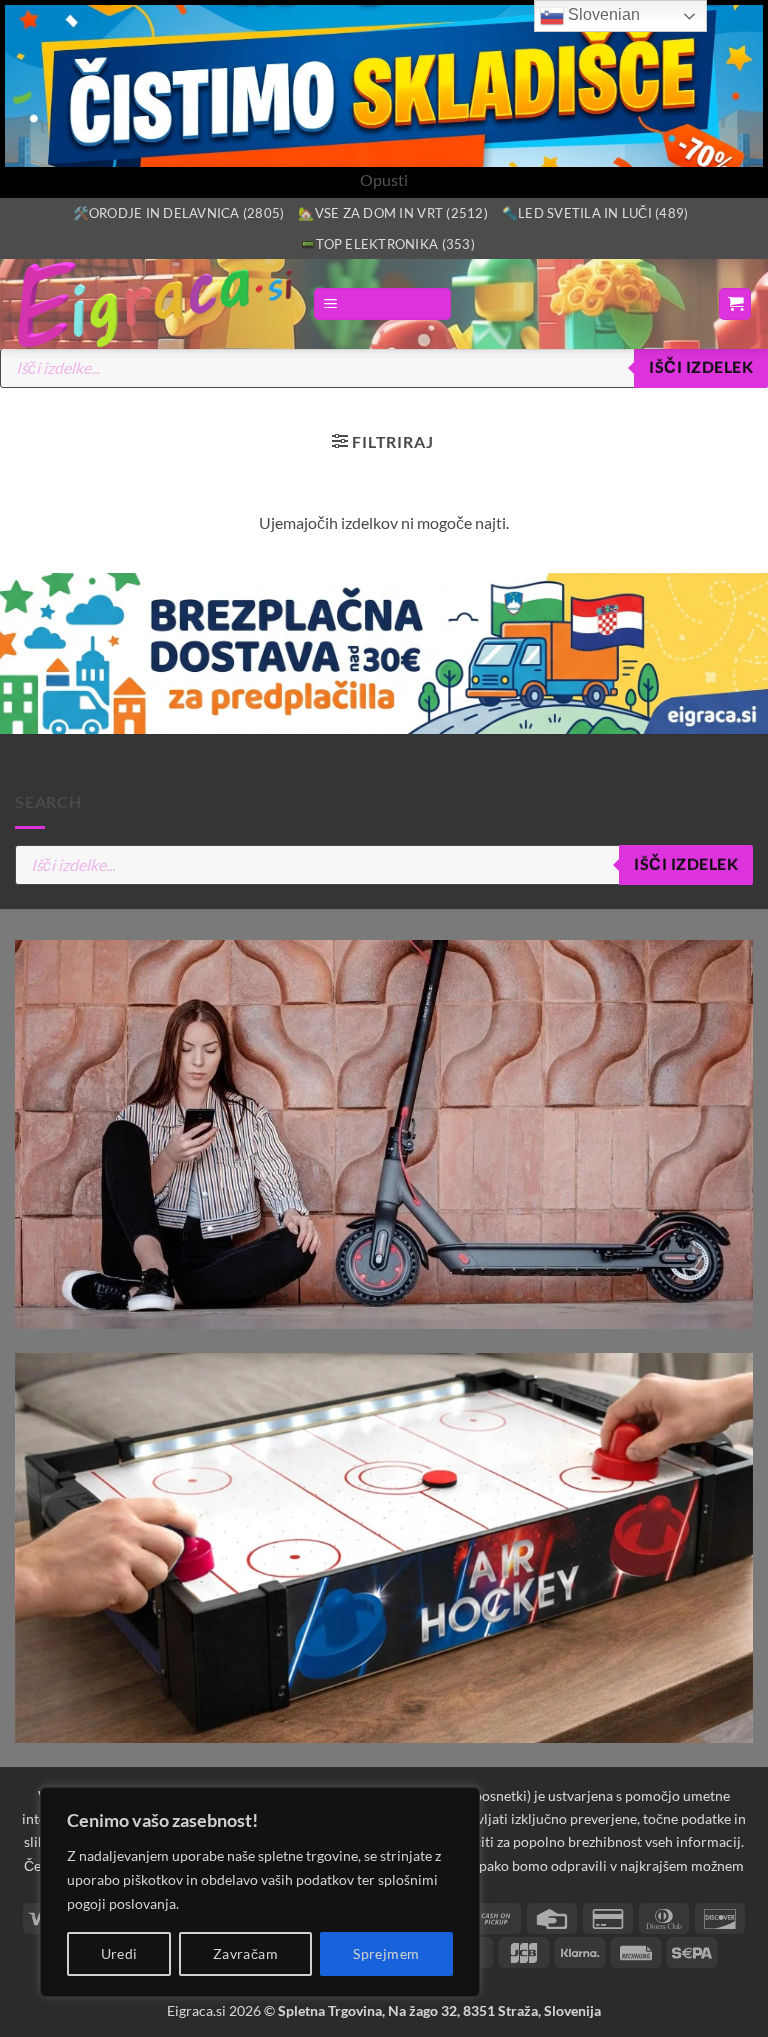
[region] (260, 1892)
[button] (382, 304)
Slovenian (602, 14)
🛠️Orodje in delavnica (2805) (179, 213)
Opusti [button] (384, 179)
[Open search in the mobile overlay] (384, 368)
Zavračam (245, 1953)
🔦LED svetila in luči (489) (595, 213)
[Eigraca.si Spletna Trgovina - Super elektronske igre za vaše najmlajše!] (156, 303)
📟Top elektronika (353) (387, 244)
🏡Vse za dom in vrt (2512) (392, 213)
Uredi (119, 1953)
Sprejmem (386, 1953)
